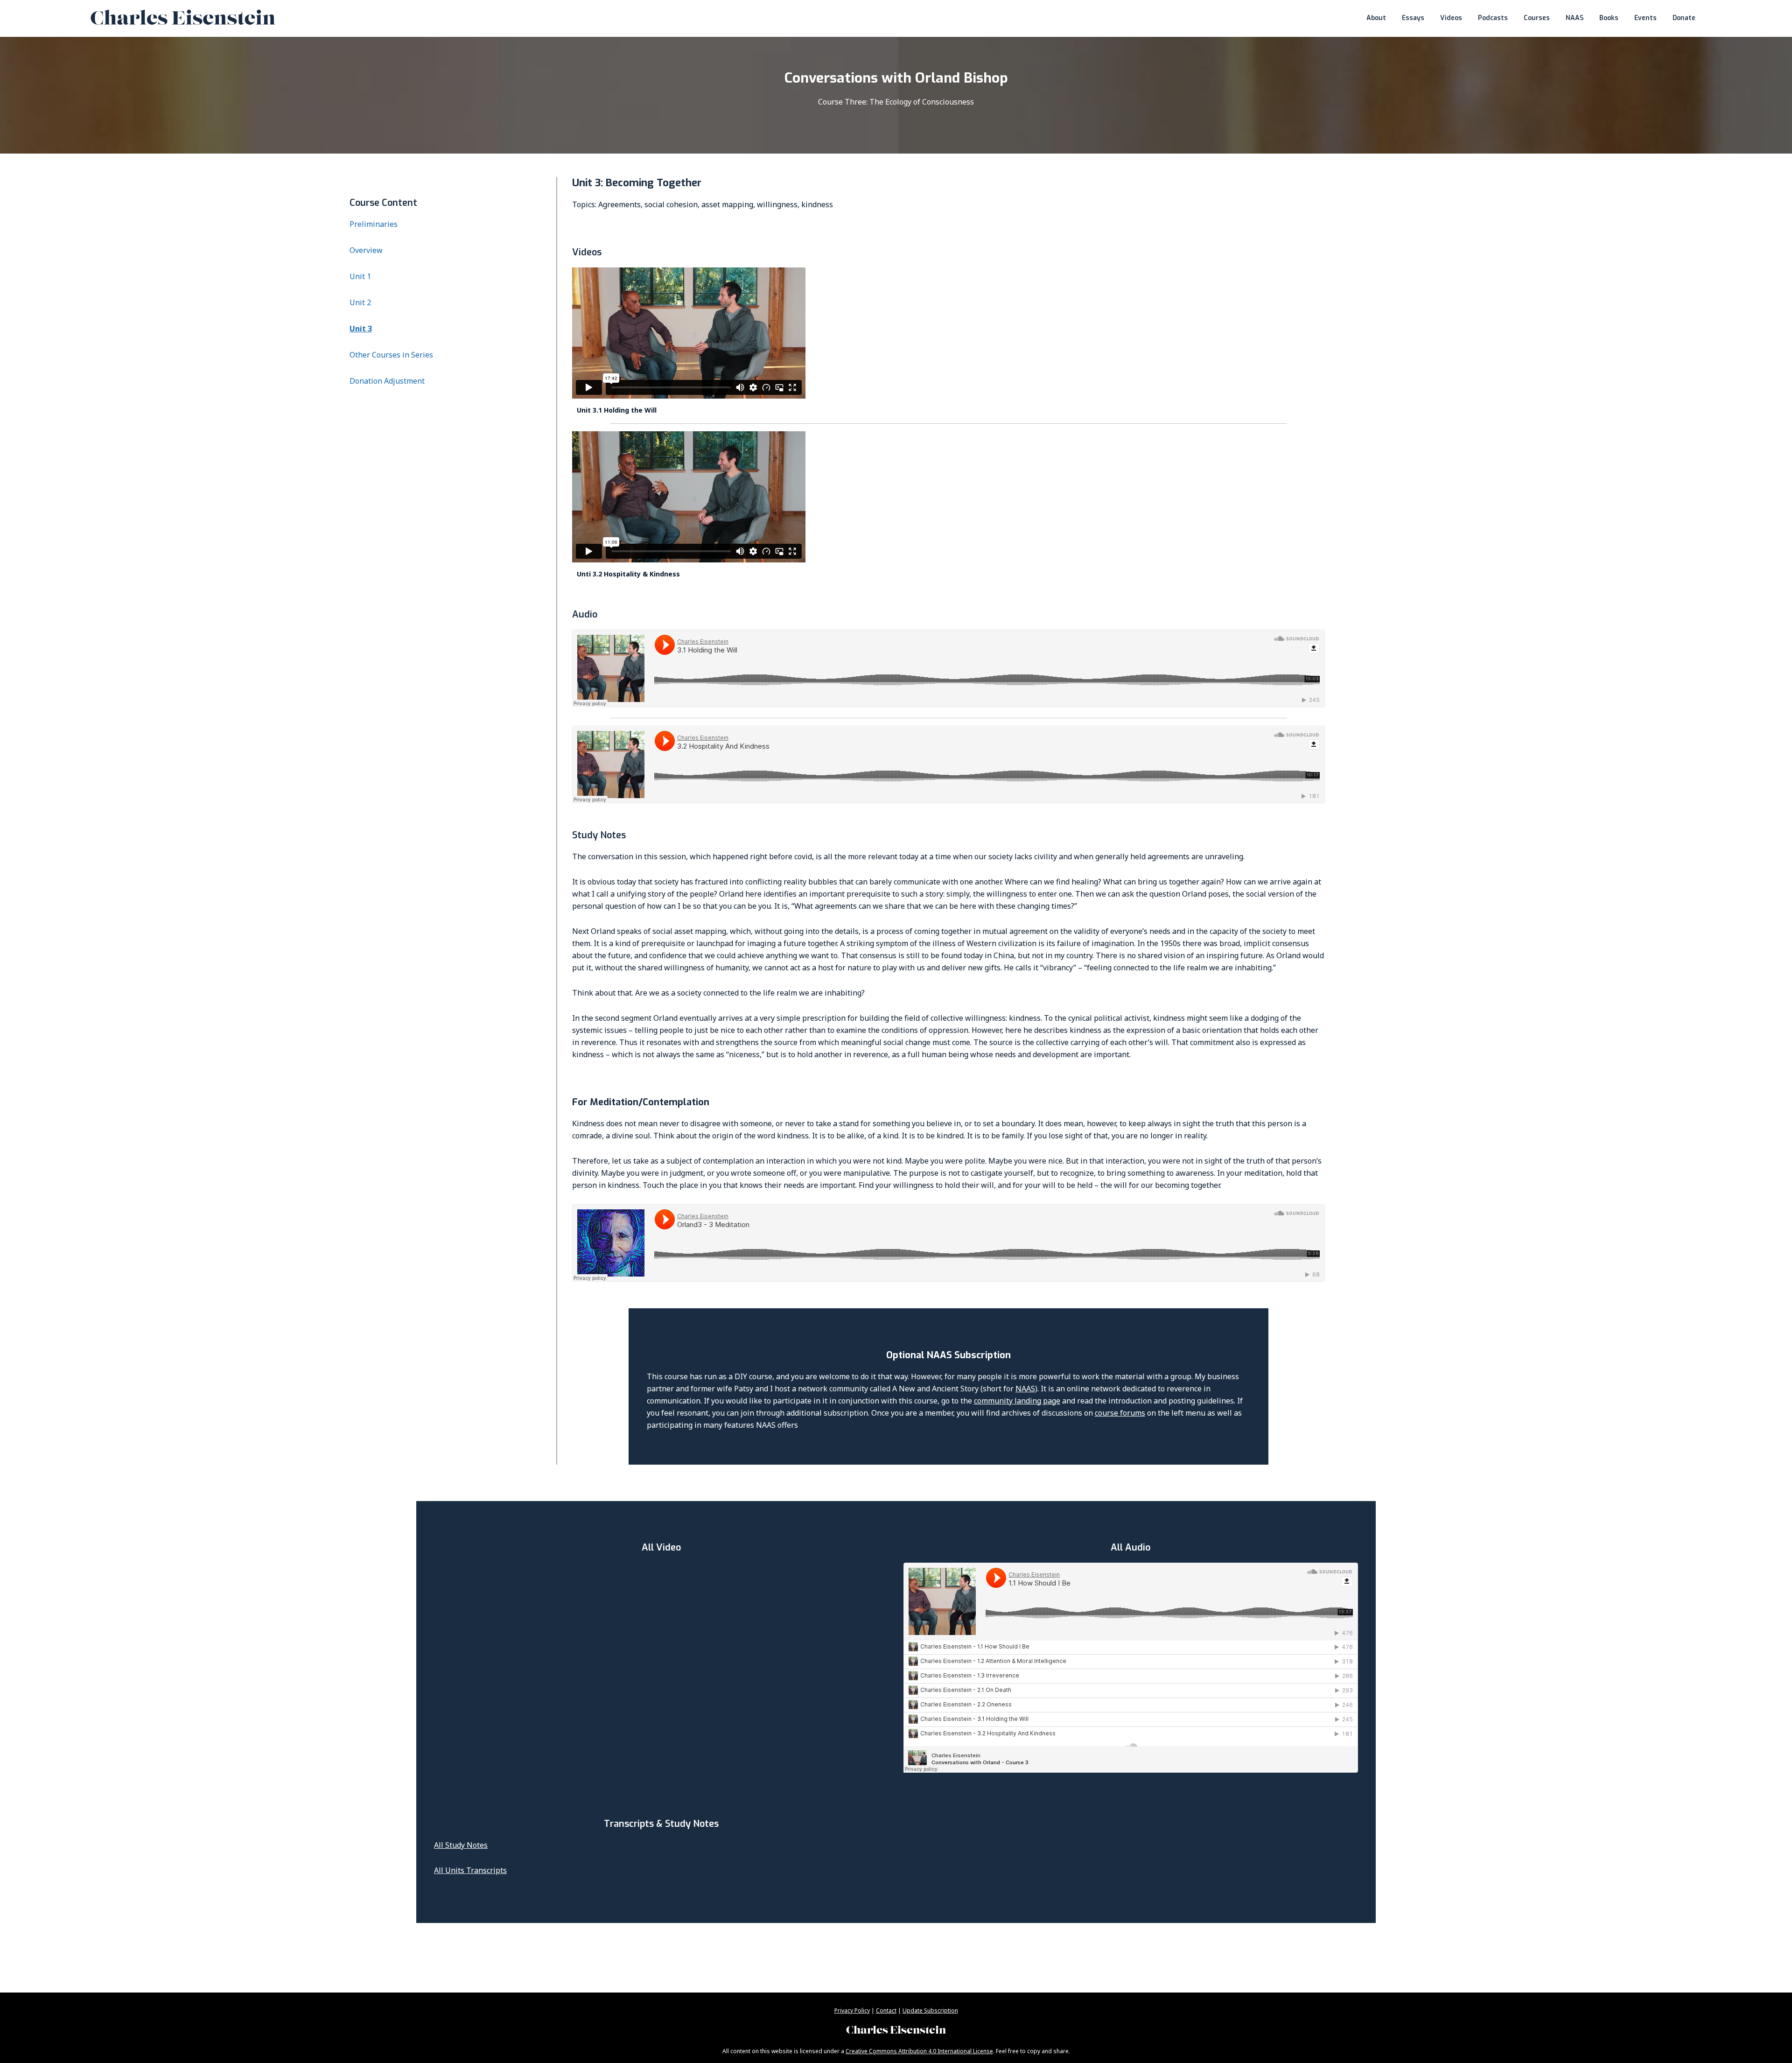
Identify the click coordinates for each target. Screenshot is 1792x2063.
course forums (1120, 1413)
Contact (886, 2010)
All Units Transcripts (470, 1870)
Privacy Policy (852, 2010)
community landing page (1017, 1401)
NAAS (1025, 1389)
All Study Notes (461, 1845)
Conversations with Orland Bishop (896, 78)
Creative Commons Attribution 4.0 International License (919, 2051)
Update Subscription (930, 2010)
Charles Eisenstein (896, 2031)
